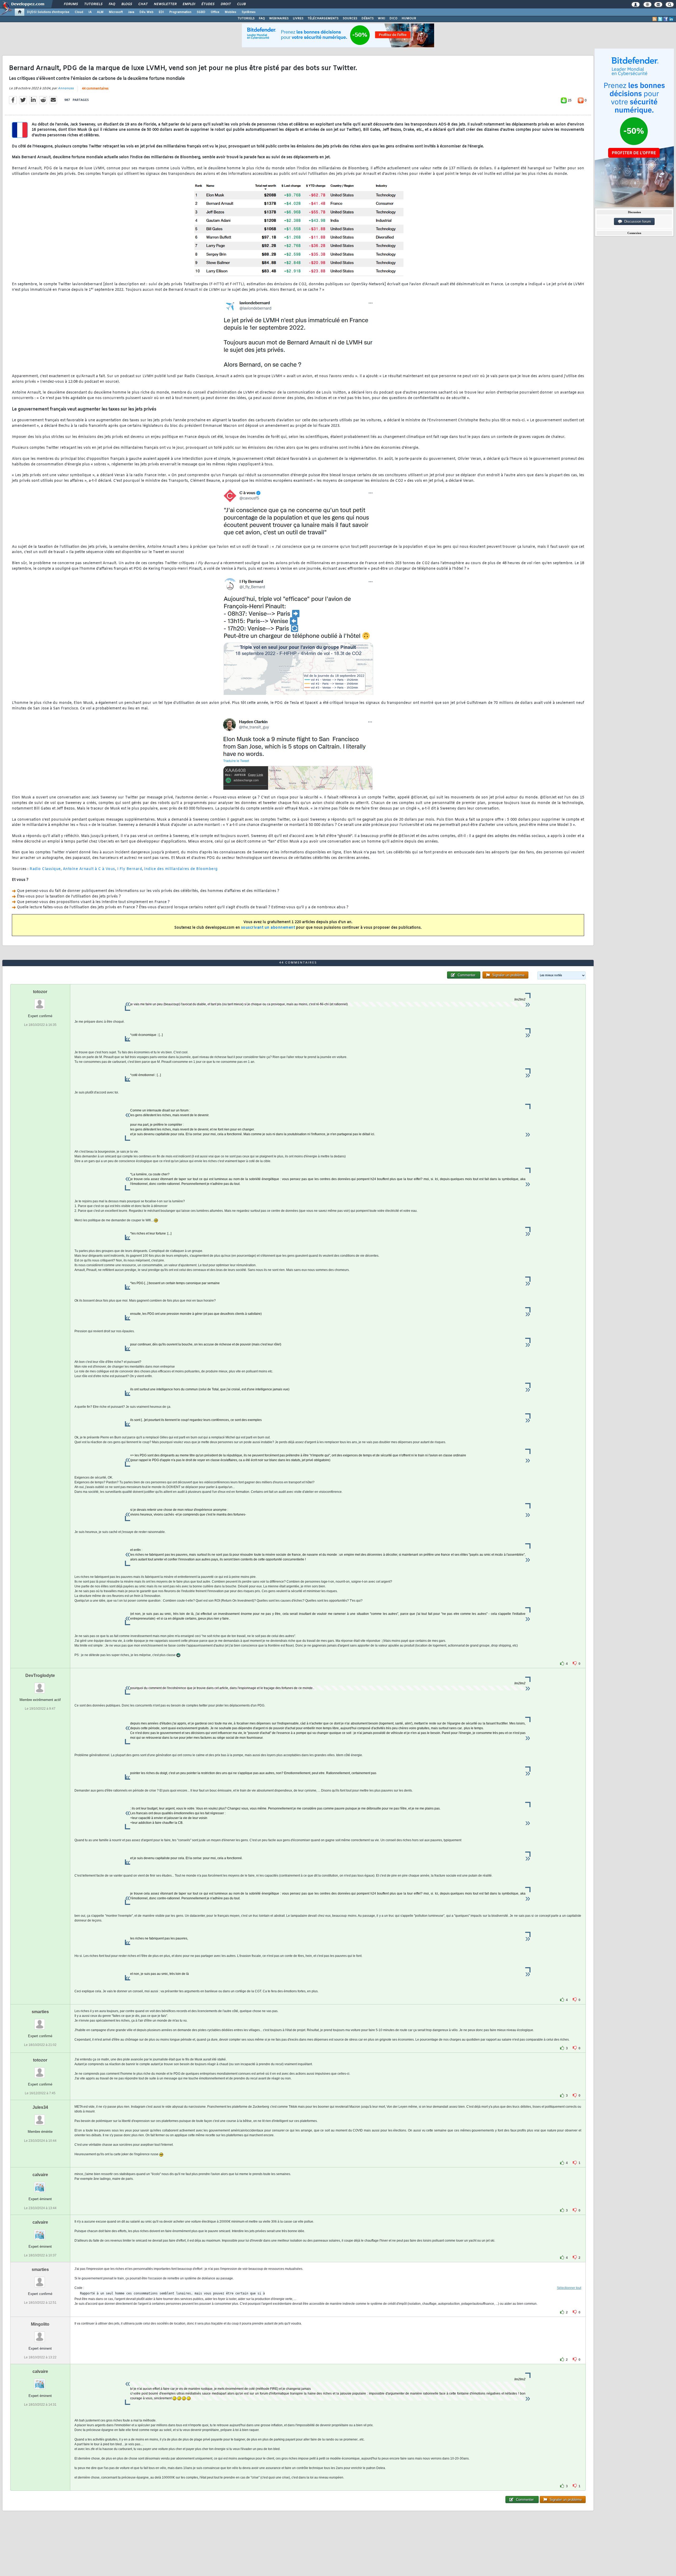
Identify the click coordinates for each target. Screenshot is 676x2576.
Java (131, 12)
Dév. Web (146, 12)
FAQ (112, 4)
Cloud (79, 12)
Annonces (66, 88)
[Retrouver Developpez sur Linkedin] (671, 19)
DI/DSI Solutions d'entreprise (48, 12)
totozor (40, 992)
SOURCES (350, 18)
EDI (161, 12)
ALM (100, 12)
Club (241, 4)
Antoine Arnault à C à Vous (89, 869)
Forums (71, 4)
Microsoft (116, 12)
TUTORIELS (246, 18)
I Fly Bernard (130, 869)
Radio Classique (45, 869)
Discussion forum (637, 221)
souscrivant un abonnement (268, 928)
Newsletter (165, 4)
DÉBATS (368, 18)
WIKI (382, 18)
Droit (226, 4)
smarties (40, 2012)
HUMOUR (409, 18)
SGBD (201, 12)
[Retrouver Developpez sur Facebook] (666, 19)
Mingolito (40, 2324)
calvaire (40, 2175)
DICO (393, 18)
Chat (143, 4)
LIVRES (298, 18)
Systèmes (249, 12)
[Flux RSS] (655, 19)
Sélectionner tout (569, 2288)
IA (90, 12)
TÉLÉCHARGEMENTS (323, 18)
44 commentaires (95, 89)
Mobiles (231, 12)
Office (215, 12)
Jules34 (40, 2107)
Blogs (126, 4)
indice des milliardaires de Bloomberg (181, 869)
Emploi (189, 4)
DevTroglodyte (40, 1675)
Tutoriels (93, 4)
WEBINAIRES (279, 18)
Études (208, 4)
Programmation (180, 12)
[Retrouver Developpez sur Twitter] (660, 19)
